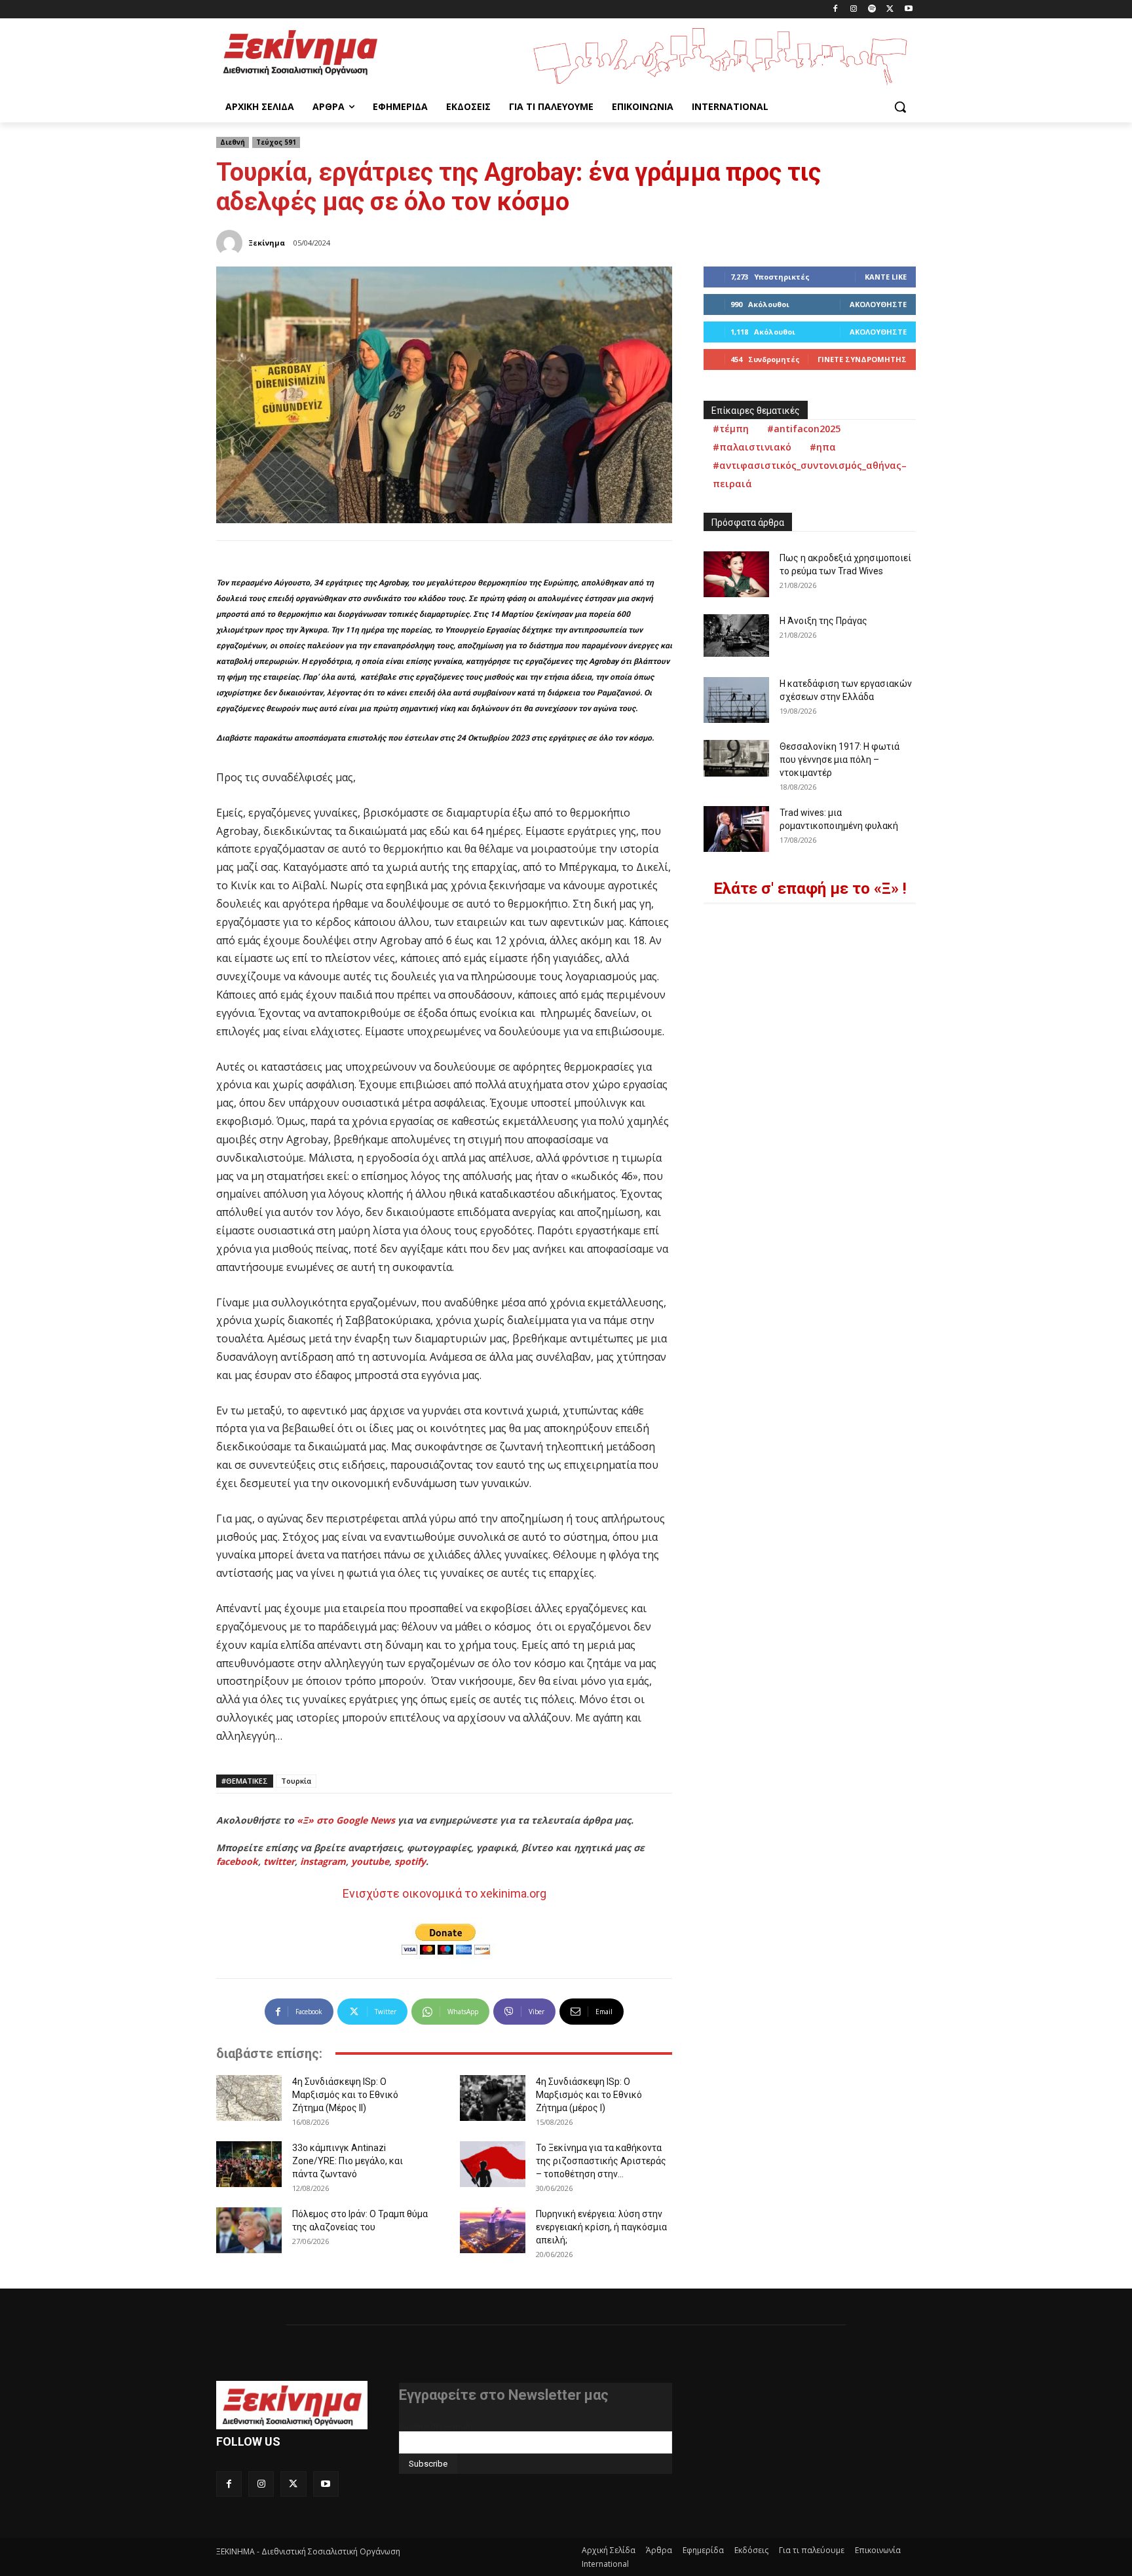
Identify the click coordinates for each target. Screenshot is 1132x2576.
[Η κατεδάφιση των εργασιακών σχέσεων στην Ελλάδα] (736, 700)
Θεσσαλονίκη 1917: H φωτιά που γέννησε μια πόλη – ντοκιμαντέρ (840, 760)
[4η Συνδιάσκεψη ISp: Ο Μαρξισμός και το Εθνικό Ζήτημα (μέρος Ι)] (493, 2098)
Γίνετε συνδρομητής (862, 359)
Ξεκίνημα (267, 243)
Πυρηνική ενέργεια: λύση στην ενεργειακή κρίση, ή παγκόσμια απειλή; (601, 2227)
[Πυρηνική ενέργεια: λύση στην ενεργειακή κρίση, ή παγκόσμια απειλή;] (493, 2230)
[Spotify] (872, 9)
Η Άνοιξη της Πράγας (823, 621)
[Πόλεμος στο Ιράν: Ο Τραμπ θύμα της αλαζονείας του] (249, 2230)
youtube (370, 1861)
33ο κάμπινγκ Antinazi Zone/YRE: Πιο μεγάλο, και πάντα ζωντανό (348, 2161)
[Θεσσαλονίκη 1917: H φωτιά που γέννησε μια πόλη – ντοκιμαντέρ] (736, 758)
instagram (323, 1861)
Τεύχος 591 (276, 142)
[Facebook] (836, 9)
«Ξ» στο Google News (346, 1820)
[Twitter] (890, 9)
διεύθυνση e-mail (434, 2426)
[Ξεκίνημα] (231, 243)
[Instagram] (854, 9)
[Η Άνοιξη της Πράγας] (736, 635)
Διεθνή (233, 142)
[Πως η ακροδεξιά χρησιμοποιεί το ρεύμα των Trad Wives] (736, 574)
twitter (279, 1861)
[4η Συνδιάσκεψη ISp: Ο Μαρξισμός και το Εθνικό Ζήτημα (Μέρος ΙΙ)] (249, 2098)
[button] (900, 107)
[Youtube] (908, 9)
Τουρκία (296, 1781)
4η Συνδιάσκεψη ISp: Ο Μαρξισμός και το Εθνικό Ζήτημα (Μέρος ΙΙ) (345, 2095)
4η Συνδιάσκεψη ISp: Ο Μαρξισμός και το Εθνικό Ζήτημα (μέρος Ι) (589, 2095)
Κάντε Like (886, 277)
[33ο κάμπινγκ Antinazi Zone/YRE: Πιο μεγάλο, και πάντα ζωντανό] (249, 2164)
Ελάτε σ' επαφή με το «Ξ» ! (810, 889)
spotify (410, 1861)
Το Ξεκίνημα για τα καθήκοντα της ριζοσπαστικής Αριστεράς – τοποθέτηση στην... (601, 2161)
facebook (237, 1861)
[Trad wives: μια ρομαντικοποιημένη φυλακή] (736, 829)
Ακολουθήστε (878, 304)
